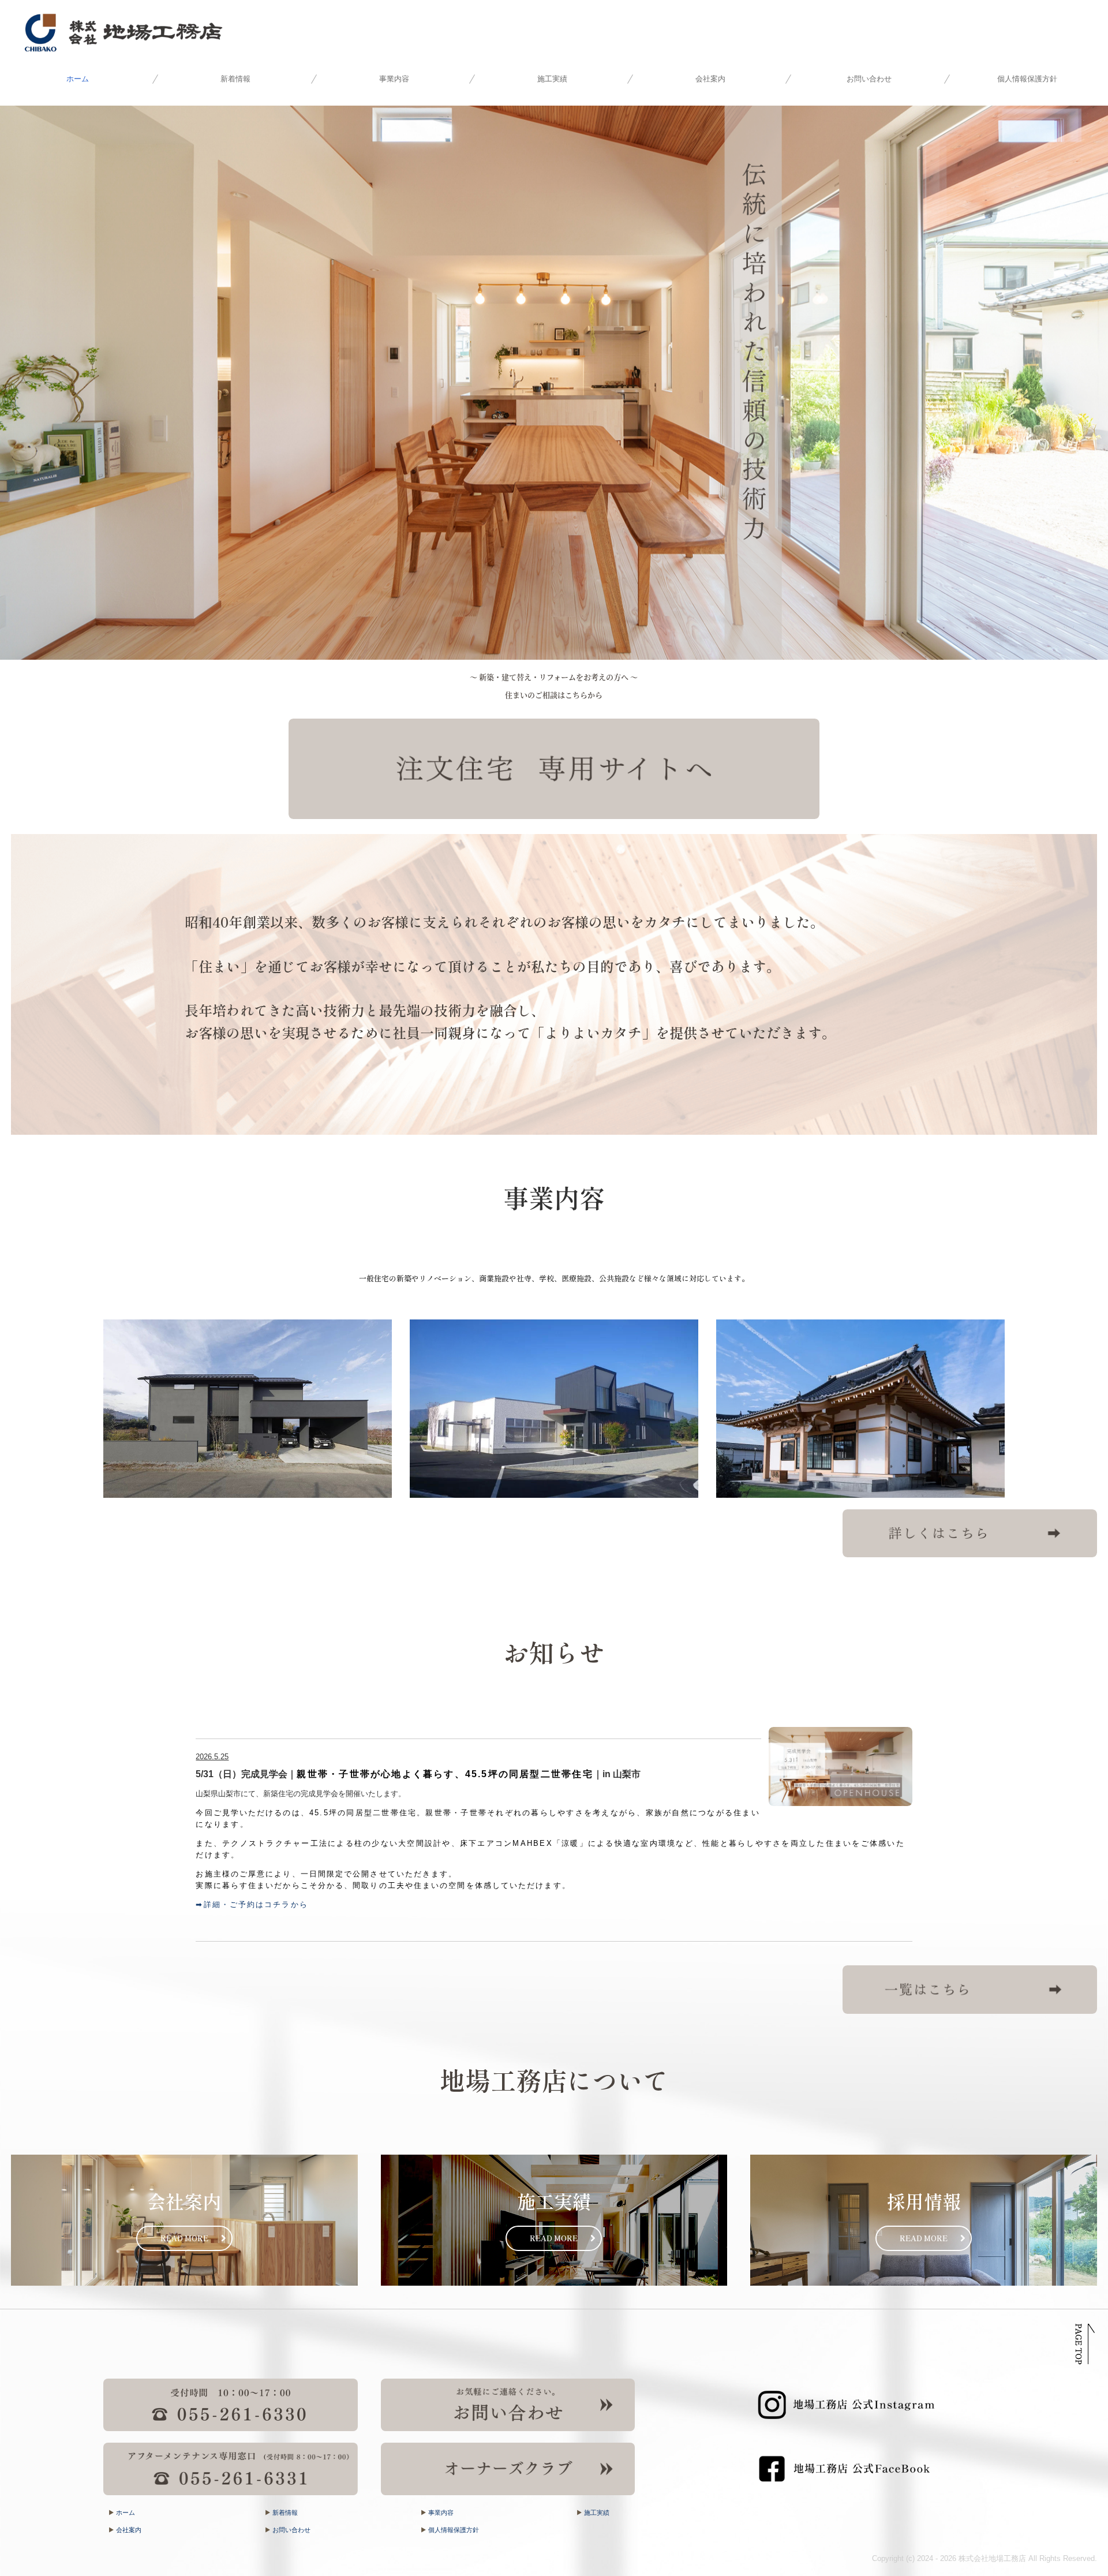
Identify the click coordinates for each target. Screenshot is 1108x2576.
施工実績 (552, 79)
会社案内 (710, 79)
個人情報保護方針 (1027, 79)
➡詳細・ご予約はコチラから (252, 1904)
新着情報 (235, 79)
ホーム (78, 79)
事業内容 (394, 79)
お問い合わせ (869, 79)
